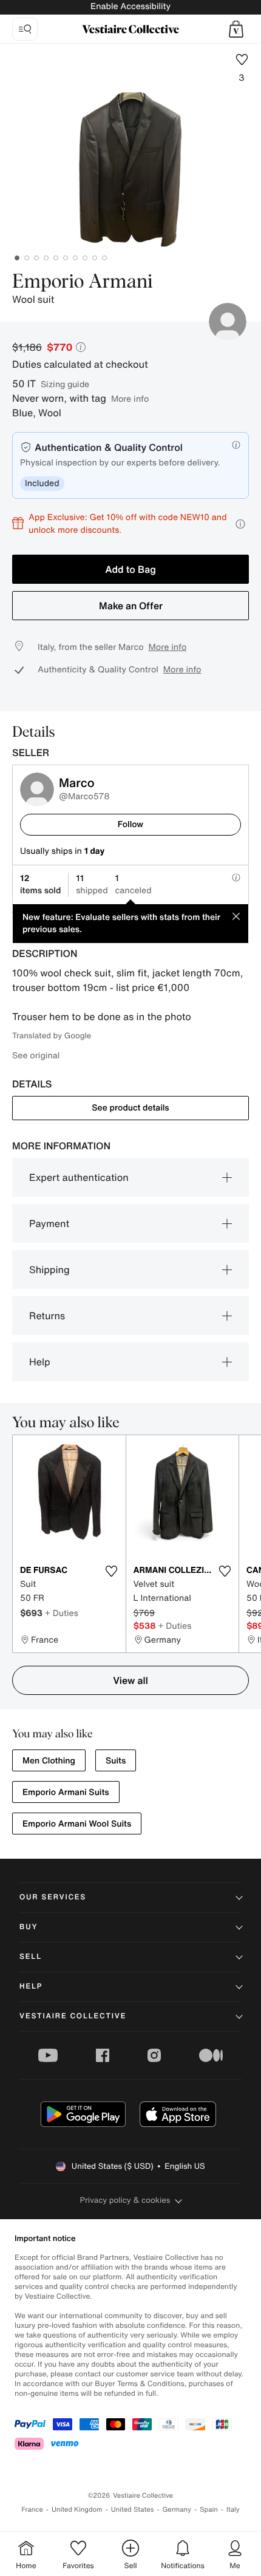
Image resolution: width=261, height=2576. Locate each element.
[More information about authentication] (236, 445)
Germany (177, 2510)
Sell (31, 1957)
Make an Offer (131, 606)
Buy (29, 1927)
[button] (236, 29)
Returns (47, 1316)
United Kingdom (77, 2510)
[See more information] (240, 524)
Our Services (53, 1897)
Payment (49, 1223)
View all (130, 1680)
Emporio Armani (83, 282)
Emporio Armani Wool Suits (77, 1824)
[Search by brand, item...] (25, 29)
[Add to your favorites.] (112, 1571)
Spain (209, 2510)
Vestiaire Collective (73, 2016)
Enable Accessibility (130, 6)
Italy (233, 2510)
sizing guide (65, 384)
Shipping (49, 1269)
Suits (116, 1761)
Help (40, 1362)
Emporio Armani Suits (66, 1792)
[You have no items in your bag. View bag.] (236, 29)
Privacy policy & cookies (125, 2200)
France (32, 2510)
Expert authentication (79, 1177)
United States (133, 2510)
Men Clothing (49, 1761)
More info (130, 398)
